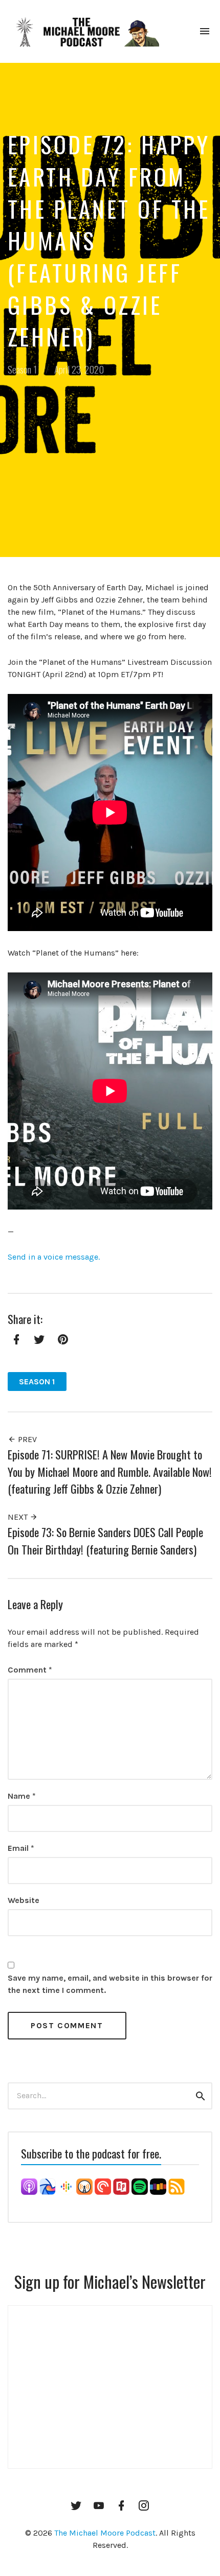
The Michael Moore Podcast (105, 2533)
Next (19, 1517)
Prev (26, 1439)
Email (21, 1848)
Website (24, 1900)
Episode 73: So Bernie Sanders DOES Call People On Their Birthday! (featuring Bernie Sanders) (105, 1540)
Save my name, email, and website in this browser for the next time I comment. (110, 1984)
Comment (30, 1670)
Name (22, 1796)
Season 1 (22, 369)
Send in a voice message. (54, 1257)
